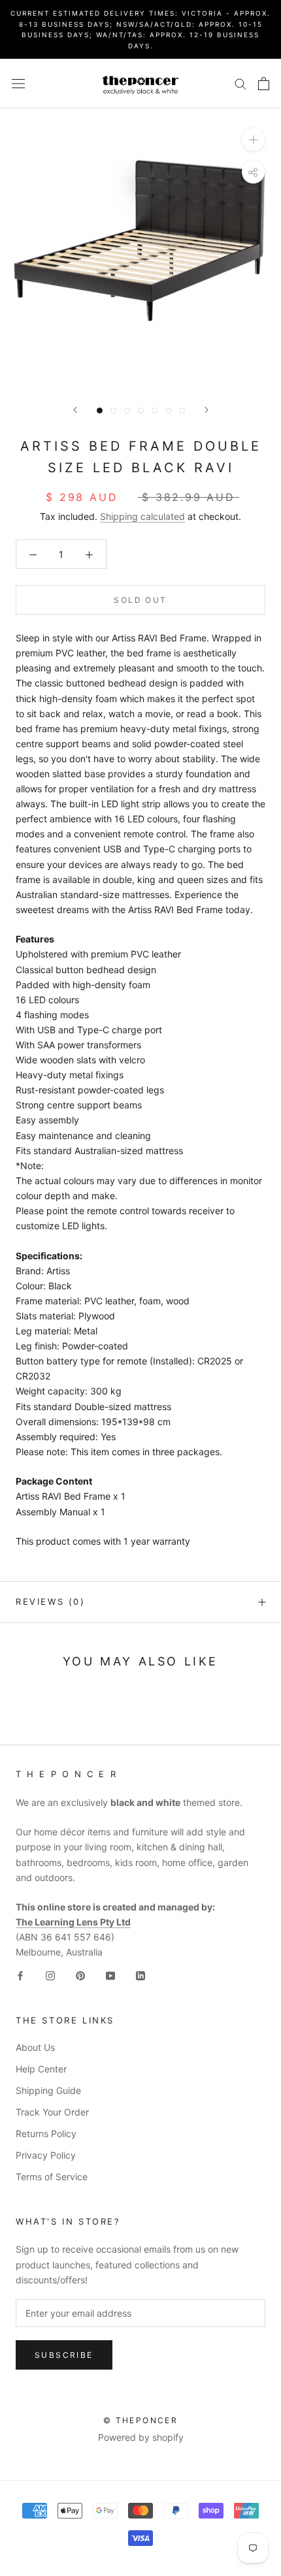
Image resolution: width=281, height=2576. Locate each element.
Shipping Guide (48, 2090)
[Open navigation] (18, 83)
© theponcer (140, 2420)
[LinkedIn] (140, 1975)
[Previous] (75, 410)
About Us (35, 2047)
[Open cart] (264, 84)
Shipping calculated (142, 516)
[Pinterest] (80, 1975)
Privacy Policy (46, 2155)
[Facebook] (20, 1975)
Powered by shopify (141, 2437)
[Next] (207, 410)
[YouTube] (110, 1975)
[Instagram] (50, 1975)
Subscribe (64, 2355)
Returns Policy (46, 2133)
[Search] (240, 83)
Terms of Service (52, 2177)
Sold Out (140, 600)
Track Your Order (52, 2112)
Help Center (41, 2069)
